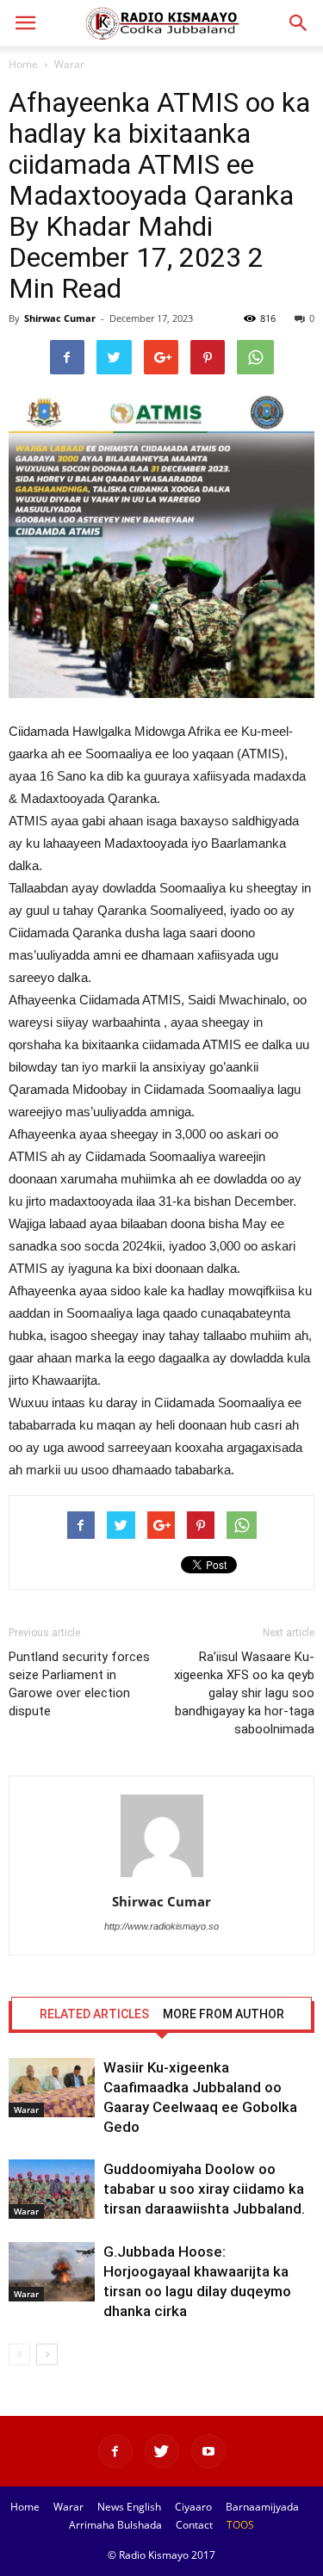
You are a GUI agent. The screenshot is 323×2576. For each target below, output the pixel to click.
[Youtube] (208, 2451)
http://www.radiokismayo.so (161, 1926)
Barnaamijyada (262, 2507)
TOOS (240, 2525)
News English (129, 2507)
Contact (194, 2525)
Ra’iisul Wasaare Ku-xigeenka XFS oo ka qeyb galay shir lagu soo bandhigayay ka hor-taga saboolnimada (244, 1693)
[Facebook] (115, 2451)
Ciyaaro (193, 2507)
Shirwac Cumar (60, 318)
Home (23, 64)
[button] (299, 23)
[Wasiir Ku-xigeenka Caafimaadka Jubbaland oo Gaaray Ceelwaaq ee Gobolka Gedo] (52, 2088)
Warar (69, 64)
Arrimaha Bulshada (115, 2525)
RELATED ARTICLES (94, 2014)
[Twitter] (162, 2451)
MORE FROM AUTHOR (224, 2014)
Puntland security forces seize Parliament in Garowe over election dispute (79, 1684)
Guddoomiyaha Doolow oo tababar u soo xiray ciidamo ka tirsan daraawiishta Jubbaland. (204, 2189)
